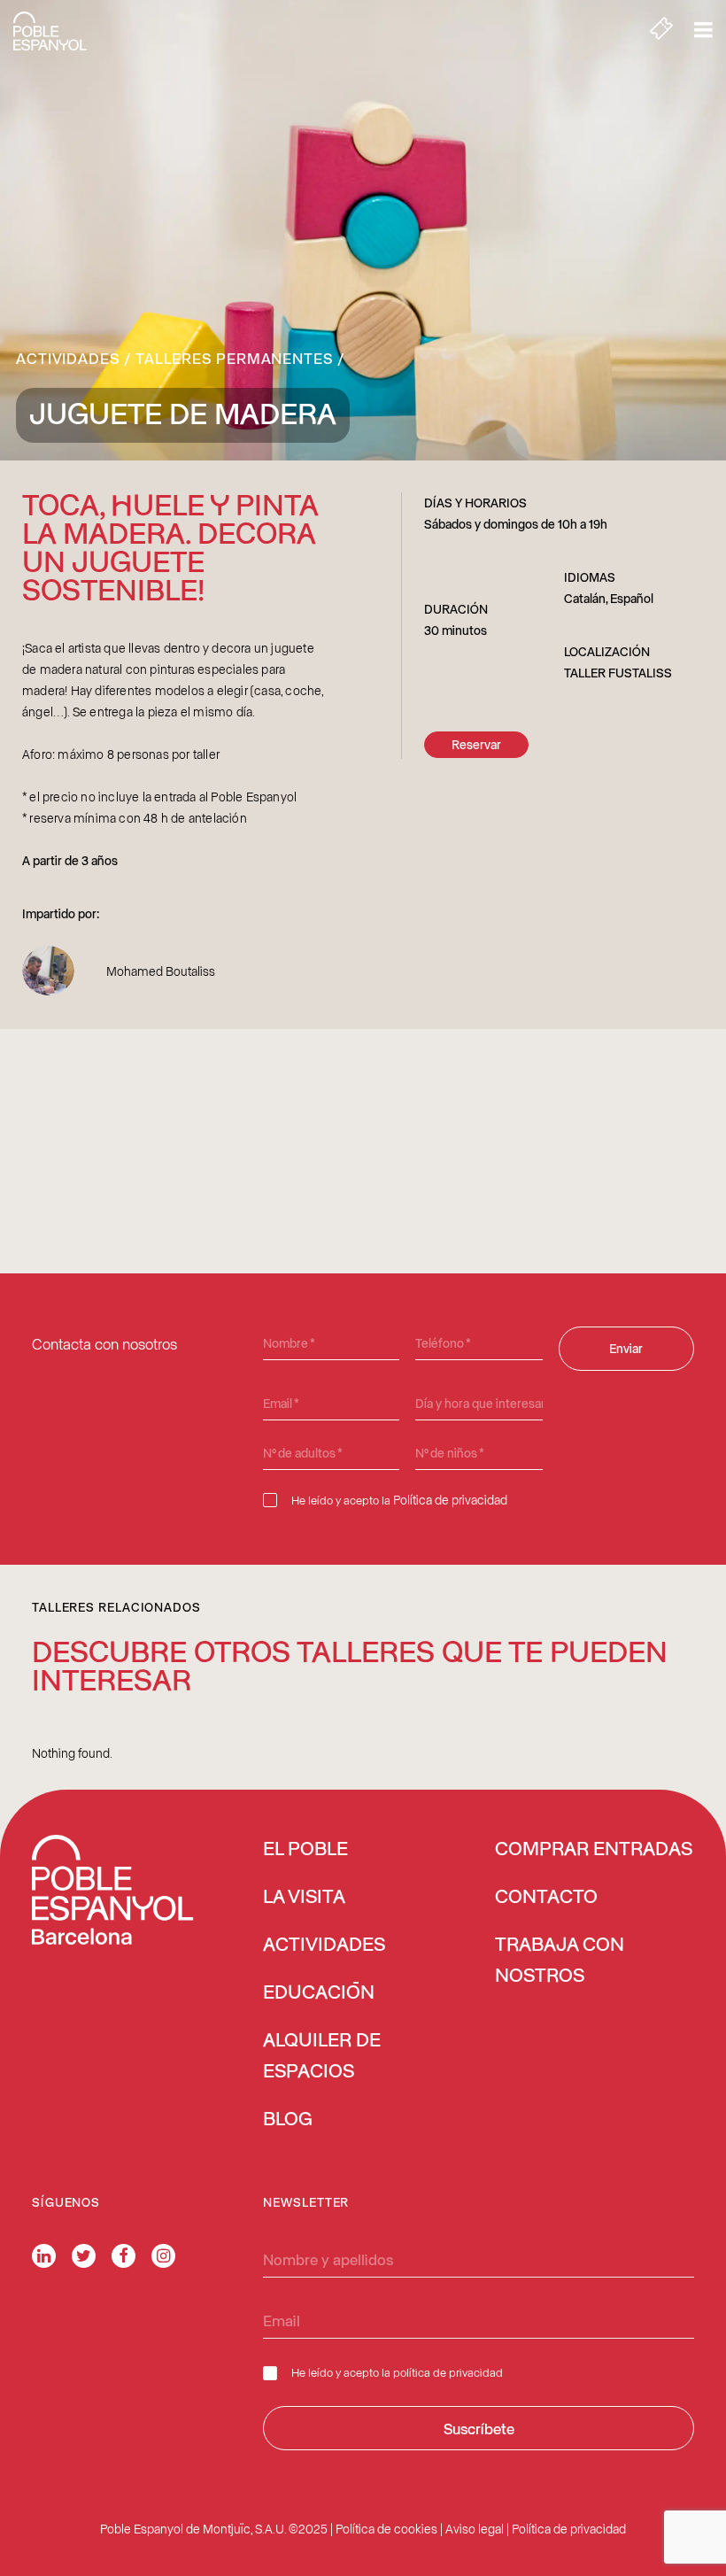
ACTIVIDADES (324, 1946)
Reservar (476, 744)
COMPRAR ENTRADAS (594, 1850)
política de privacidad (448, 2372)
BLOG (288, 2120)
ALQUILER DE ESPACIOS (322, 2057)
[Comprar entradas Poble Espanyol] (661, 31)
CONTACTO (546, 1898)
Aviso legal (475, 2529)
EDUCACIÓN (319, 1993)
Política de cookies (386, 2529)
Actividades (68, 358)
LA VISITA (304, 1898)
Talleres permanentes (234, 358)
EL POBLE (305, 1850)
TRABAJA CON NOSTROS (560, 1961)
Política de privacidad (450, 1500)
